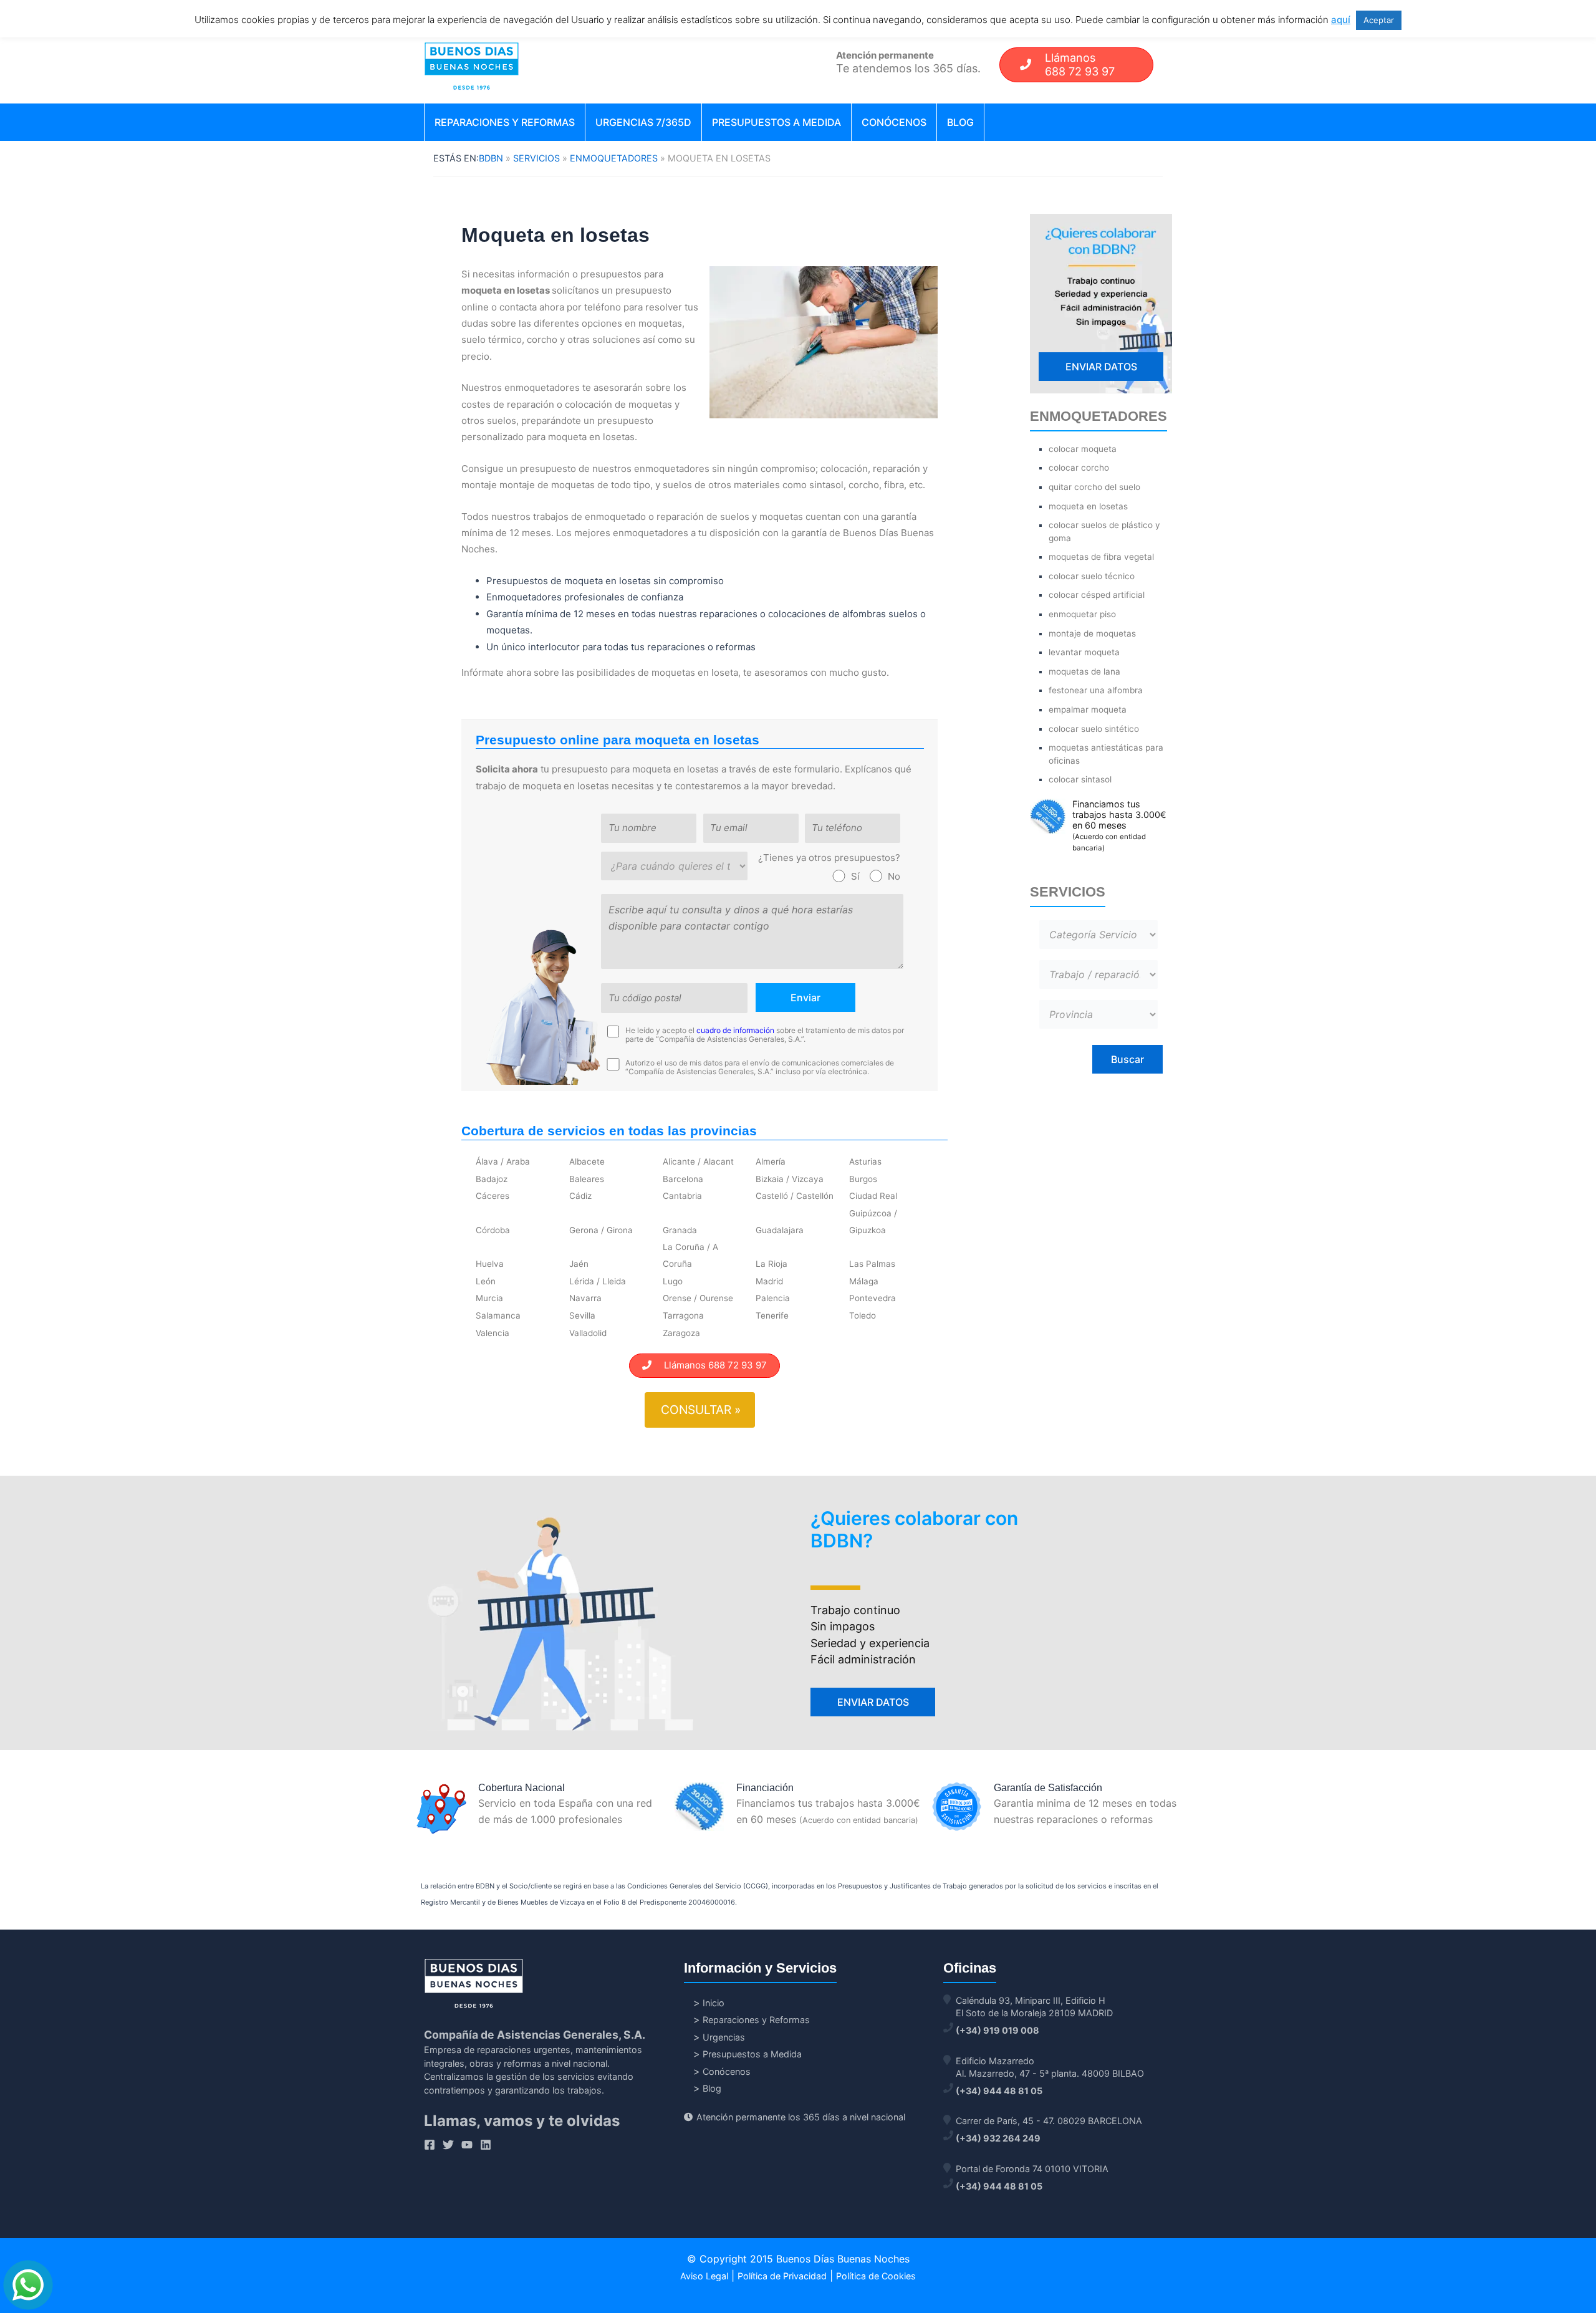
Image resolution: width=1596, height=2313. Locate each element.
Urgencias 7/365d (643, 122)
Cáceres (493, 1196)
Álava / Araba (503, 1161)
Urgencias (724, 2037)
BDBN (491, 158)
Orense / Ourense (698, 1298)
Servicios (536, 158)
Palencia (773, 1298)
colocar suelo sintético (1094, 729)
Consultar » (701, 1410)
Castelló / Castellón (795, 1196)
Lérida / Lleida (598, 1281)
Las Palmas (872, 1264)
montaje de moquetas (1092, 633)
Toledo (863, 1315)
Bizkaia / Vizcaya (790, 1179)
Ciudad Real (873, 1196)
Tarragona (683, 1315)
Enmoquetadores (614, 158)
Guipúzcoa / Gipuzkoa (873, 1221)
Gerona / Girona (601, 1230)
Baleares (587, 1179)
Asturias (865, 1161)
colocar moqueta (1083, 449)
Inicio (714, 2003)
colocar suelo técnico (1092, 576)
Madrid (769, 1281)
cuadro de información (735, 1030)
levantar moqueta (1084, 652)
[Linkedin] (486, 2145)
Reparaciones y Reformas (505, 122)
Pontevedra (873, 1298)
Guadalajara (780, 1230)
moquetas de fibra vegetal (1101, 557)
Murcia (489, 1298)
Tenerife (772, 1315)
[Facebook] (430, 2145)
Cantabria (682, 1196)
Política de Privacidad (782, 2276)
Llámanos (1080, 65)
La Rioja (772, 1264)
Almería (771, 1161)
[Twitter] (448, 2145)
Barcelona (683, 1179)
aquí (1341, 20)
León (486, 1281)
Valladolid (588, 1333)
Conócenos (894, 122)
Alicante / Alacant (698, 1161)
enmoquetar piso (1082, 614)
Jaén (579, 1264)
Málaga (864, 1281)
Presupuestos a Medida (776, 122)
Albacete (587, 1161)
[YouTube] (467, 2145)
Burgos (863, 1179)
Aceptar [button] (1379, 20)
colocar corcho (1079, 468)
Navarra (585, 1298)
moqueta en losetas (1088, 506)
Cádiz (580, 1196)
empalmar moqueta (1088, 709)
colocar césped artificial (1097, 595)
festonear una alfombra (1096, 690)
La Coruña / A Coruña (690, 1255)
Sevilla (582, 1315)
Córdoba (493, 1230)
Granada (680, 1230)
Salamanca (498, 1315)
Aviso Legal (704, 2276)
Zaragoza (681, 1333)
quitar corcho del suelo (1094, 487)
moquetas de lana (1084, 671)
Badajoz (492, 1179)
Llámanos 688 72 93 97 (709, 1365)
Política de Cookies (876, 2276)
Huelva (490, 1264)
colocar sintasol (1080, 779)
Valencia (493, 1333)
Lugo (673, 1281)
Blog (960, 122)
